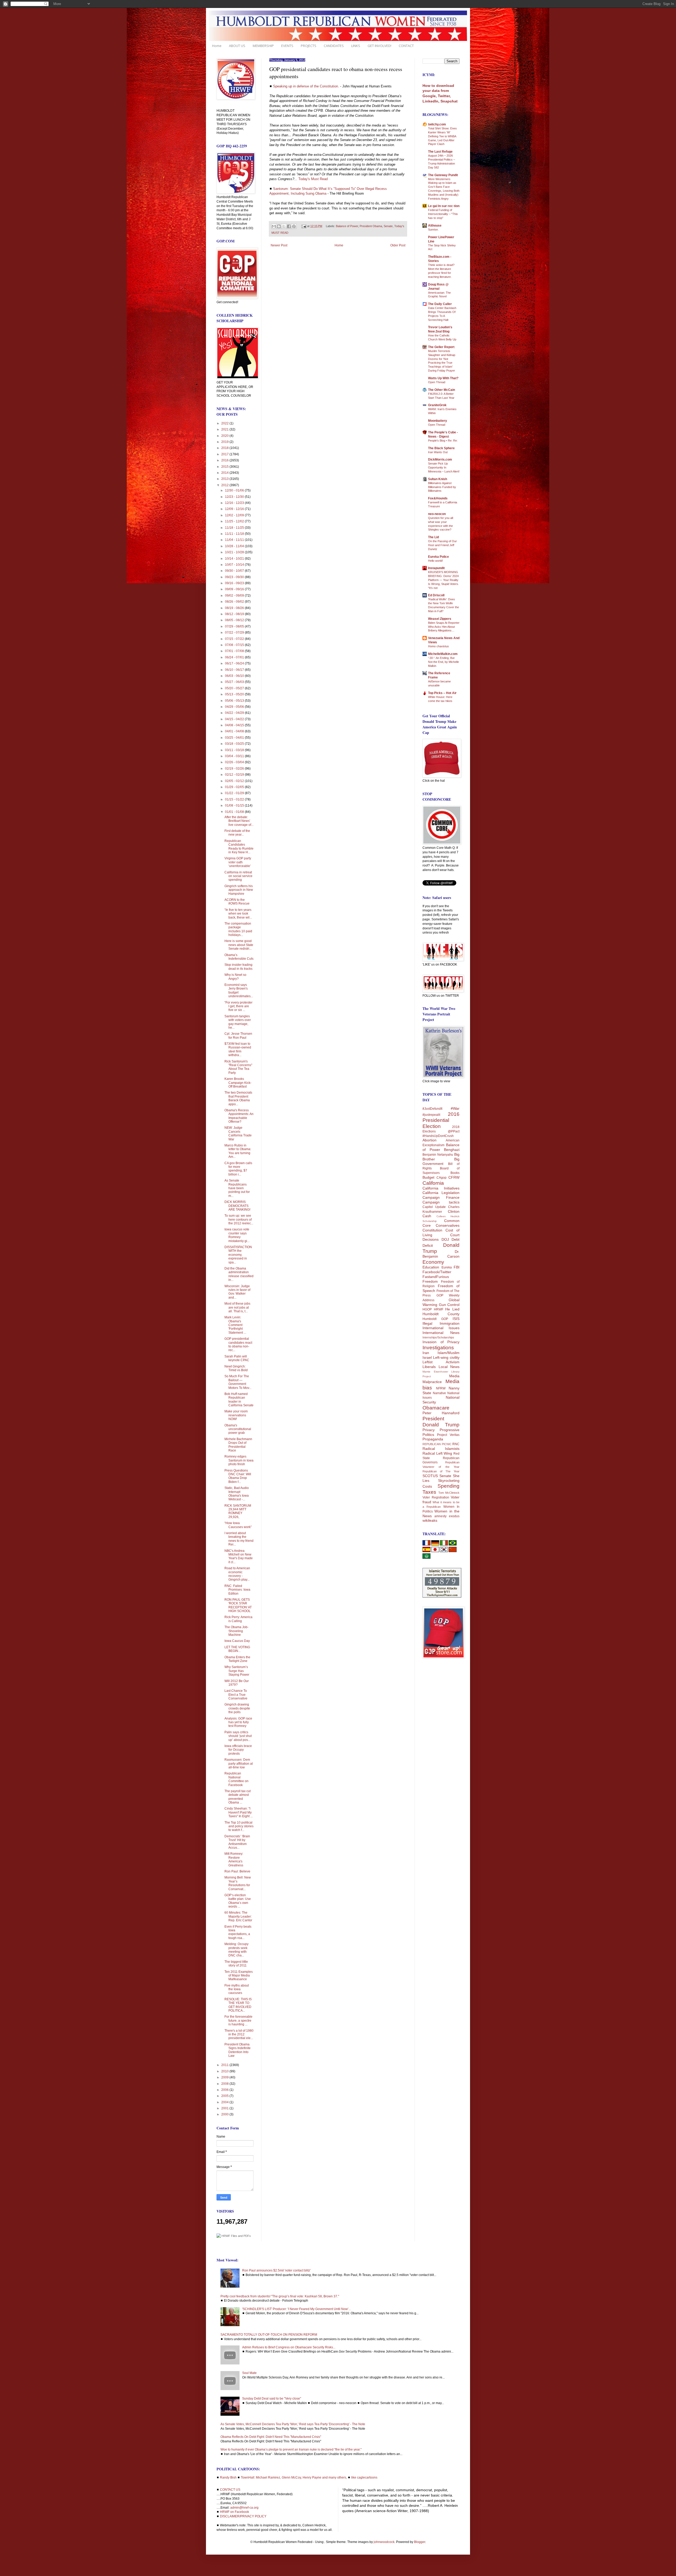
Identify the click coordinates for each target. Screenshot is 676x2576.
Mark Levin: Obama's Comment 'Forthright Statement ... (235, 1325)
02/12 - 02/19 (235, 775)
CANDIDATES (334, 46)
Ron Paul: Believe (237, 1871)
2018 (225, 448)
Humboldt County (441, 1314)
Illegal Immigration (441, 1323)
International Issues (441, 1328)
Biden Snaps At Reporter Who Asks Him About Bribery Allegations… (444, 627)
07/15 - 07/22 (235, 639)
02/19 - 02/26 (235, 769)
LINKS (356, 46)
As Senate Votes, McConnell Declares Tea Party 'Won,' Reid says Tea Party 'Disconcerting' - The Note (293, 2424)
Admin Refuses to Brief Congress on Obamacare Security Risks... (289, 2347)
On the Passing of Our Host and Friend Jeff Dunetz (442, 545)
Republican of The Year (441, 1471)
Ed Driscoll (436, 595)
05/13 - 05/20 (235, 694)
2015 (225, 467)
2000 (225, 2114)
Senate (388, 226)
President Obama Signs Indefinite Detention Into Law (238, 2050)
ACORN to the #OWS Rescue (237, 902)
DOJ (445, 1239)
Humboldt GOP (435, 1319)
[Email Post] (304, 226)
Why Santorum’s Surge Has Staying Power (237, 1671)
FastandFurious (436, 1277)
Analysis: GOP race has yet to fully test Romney (238, 1722)
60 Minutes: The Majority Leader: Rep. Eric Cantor (238, 1916)
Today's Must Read (313, 179)
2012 (225, 485)
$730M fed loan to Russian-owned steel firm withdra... (238, 1049)
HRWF (439, 1309)
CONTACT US (230, 2490)
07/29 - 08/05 (235, 626)
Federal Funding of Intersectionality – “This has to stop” (443, 214)
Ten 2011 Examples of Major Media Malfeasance (239, 1976)
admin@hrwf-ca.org (244, 2508)
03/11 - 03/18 (235, 750)
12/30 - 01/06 (235, 490)
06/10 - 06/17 (235, 670)
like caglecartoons (364, 2477)
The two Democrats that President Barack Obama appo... (238, 1098)
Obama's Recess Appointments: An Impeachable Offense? (239, 1116)
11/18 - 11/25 (235, 528)
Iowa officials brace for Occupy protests (238, 1750)
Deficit (428, 1245)
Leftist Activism (441, 1362)
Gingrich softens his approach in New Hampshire (239, 890)
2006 (225, 2090)
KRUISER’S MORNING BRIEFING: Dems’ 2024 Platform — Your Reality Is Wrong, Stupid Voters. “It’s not (443, 580)
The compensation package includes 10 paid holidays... (238, 929)
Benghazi (452, 1150)
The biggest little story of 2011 (236, 1964)
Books (455, 1173)
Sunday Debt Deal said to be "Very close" (272, 2399)
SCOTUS (430, 1476)
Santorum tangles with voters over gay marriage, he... (238, 1022)
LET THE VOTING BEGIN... (237, 1649)
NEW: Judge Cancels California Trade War (238, 1133)
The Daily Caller (440, 304)
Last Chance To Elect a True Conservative (236, 1695)
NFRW (441, 1388)
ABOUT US (237, 46)
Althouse (435, 226)
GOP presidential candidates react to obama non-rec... (238, 1344)
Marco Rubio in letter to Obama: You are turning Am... (238, 1151)
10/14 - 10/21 (235, 559)
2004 (225, 2102)
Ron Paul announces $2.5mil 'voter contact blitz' (276, 2270)
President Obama (371, 226)
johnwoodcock (384, 2542)
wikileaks (430, 1520)
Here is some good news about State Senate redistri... (239, 945)
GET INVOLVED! (379, 46)
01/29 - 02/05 (235, 787)
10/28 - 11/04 (235, 546)
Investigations (438, 1348)
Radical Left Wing (437, 1453)
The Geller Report (441, 347)
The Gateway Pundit (443, 175)
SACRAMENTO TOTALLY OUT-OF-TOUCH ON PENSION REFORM (269, 2335)
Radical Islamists (441, 1449)
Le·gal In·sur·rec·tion (444, 206)
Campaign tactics (441, 1202)
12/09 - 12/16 (235, 509)
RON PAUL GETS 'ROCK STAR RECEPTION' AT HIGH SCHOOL (238, 1605)
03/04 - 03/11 (235, 756)
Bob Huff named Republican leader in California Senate (239, 1400)
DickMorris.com (440, 460)
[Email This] (274, 226)
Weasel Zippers (440, 619)
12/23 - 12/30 (235, 497)
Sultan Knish (438, 479)
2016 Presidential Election (441, 1120)
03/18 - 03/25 (235, 744)
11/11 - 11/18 (235, 534)
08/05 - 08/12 (235, 620)
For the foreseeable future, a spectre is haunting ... (238, 2020)
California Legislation (441, 1193)
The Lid (433, 537)
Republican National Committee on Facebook (236, 1779)
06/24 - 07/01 (235, 657)
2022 (225, 423)
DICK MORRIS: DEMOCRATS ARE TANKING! (237, 1206)
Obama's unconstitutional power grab (238, 1429)
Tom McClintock (449, 1493)
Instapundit (436, 568)
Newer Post (279, 245)
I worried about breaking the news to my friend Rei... (239, 1539)
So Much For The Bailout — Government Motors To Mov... (238, 1382)
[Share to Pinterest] (294, 226)
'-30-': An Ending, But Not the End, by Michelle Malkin (443, 662)
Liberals (429, 1367)
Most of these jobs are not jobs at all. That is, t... (237, 1307)
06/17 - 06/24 (235, 663)
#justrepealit (431, 1115)
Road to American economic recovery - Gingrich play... (237, 1574)
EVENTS (287, 46)
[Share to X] (284, 226)
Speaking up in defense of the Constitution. (306, 86)
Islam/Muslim (449, 1353)
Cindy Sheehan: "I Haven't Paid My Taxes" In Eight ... (239, 1812)
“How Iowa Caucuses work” (238, 1525)
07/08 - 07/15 (235, 645)
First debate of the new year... (237, 833)
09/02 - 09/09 (235, 596)
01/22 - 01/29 (235, 793)
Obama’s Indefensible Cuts (239, 957)
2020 (225, 436)
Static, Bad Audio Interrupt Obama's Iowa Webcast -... (237, 1494)
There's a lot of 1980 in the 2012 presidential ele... (239, 2034)
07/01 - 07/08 (235, 651)
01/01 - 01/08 (235, 812)
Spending (449, 1486)
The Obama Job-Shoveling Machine (236, 1631)
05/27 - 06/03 (235, 682)
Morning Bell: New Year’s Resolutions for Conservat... (238, 1883)
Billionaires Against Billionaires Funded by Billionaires (442, 487)
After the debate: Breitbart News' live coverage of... (239, 821)
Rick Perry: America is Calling (238, 1619)
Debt (456, 1239)
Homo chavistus (438, 646)
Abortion (429, 1140)
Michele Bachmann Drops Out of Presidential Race (238, 1445)
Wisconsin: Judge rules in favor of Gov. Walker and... (237, 1292)
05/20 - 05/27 (235, 688)
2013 (225, 479)
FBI (457, 1267)
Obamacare (436, 1408)
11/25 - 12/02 (235, 521)
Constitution (432, 1230)
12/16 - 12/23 (235, 503)
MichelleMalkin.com (443, 654)
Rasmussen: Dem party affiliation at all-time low (239, 1764)
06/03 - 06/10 (235, 676)
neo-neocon (437, 514)
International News (441, 1333)
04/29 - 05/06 (235, 707)
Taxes (429, 1492)
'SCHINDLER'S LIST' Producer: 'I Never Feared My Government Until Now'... (296, 2309)
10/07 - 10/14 (235, 565)
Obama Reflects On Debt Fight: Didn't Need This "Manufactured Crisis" (271, 2437)
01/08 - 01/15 (235, 805)
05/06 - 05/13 (235, 701)
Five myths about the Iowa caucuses (237, 1989)
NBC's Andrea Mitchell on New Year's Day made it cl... (239, 1556)
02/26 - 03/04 (235, 762)
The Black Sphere (441, 448)
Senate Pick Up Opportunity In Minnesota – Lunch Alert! (444, 467)
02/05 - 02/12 (235, 781)
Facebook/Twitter (437, 1272)
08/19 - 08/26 (235, 608)
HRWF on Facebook (234, 2512)
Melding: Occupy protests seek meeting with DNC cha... (236, 1950)
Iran (426, 1353)
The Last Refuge (440, 152)
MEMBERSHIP (263, 46)
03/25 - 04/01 (235, 738)
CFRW (454, 1177)
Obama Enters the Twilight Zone (237, 1659)
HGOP (427, 1309)
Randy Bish (228, 2477)
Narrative (439, 1393)
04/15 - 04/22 (235, 719)
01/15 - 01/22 (235, 799)
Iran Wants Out (438, 452)
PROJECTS (309, 46)
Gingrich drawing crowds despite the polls (237, 1708)
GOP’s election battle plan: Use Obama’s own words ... (238, 1901)
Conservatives (448, 1225)
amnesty (440, 1516)
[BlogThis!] (279, 226)
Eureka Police (438, 557)
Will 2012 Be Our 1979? (237, 1683)
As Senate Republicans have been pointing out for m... (237, 1188)
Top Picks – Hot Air (442, 693)
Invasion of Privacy (441, 1342)
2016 (225, 460)
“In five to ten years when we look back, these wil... (238, 914)
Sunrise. (433, 230)
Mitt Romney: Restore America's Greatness (234, 1859)
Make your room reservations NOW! (236, 1415)
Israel (427, 1357)
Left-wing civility (446, 1357)
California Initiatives (441, 1188)
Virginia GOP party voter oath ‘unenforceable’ (238, 862)
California (433, 1183)
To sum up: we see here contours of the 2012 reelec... (239, 1219)
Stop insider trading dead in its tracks (238, 967)
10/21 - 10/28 (235, 552)
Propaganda (433, 1439)
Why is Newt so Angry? (235, 977)
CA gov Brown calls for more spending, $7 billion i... (238, 1169)
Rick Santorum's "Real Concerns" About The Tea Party (238, 1067)
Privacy (429, 1430)
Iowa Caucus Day (237, 1641)
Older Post (398, 245)
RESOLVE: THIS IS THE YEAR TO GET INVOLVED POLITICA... (238, 2005)
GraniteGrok (437, 405)
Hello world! (435, 561)
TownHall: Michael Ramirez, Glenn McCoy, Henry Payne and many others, (294, 2477)
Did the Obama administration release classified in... (239, 1274)
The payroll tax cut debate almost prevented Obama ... (238, 1797)
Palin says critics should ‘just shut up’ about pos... (238, 1736)
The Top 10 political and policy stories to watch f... (239, 1826)
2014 (225, 473)
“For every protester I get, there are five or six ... (238, 1006)
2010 (225, 2071)
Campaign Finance (441, 1197)
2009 (225, 2077)
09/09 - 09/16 (235, 589)
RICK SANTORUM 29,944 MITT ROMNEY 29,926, (238, 1511)
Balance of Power (347, 226)
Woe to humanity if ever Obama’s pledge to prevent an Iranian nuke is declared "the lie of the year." (291, 2449)
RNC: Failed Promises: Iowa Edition (237, 1590)
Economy (433, 1262)
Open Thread (437, 382)
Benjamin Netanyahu (438, 1155)
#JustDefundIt (432, 1109)
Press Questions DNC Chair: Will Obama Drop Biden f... (238, 1476)
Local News (449, 1367)
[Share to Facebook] (289, 226)
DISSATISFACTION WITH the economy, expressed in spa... (238, 1255)
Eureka (447, 1267)
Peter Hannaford (441, 1413)
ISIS (456, 1319)
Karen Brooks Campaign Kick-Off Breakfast (238, 1083)
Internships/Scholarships (438, 1337)
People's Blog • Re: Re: (443, 441)
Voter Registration (436, 1497)
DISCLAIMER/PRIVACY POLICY (243, 2516)
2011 (225, 2065)
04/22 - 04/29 (235, 713)
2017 (225, 454)
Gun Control (449, 1305)
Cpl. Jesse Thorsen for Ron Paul (238, 1036)
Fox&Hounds (438, 498)
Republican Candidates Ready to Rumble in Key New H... (239, 847)
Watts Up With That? (443, 378)
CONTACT (406, 46)
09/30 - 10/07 (235, 571)
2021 (225, 429)
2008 (225, 2084)
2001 (225, 2108)
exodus (454, 1516)
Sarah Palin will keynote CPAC (237, 1358)
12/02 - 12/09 (235, 515)
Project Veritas (448, 1435)
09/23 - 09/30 (235, 577)
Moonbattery (438, 421)
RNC (456, 1444)
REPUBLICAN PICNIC (437, 1444)
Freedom (430, 1281)
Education (431, 1267)
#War (455, 1108)
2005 (225, 2096)
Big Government (441, 1161)
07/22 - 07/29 (235, 633)
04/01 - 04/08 (235, 731)
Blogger (420, 2542)
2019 (225, 442)
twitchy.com (437, 124)
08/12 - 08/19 (235, 614)
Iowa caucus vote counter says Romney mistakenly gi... (237, 1235)
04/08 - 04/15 (235, 725)
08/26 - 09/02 (235, 602)
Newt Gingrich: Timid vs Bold (236, 1368)
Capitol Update (434, 1207)
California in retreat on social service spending (238, 876)
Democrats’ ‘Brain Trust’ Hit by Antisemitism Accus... (237, 1842)
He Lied (452, 1309)
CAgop (442, 1178)
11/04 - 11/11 (235, 540)
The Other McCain (442, 390)
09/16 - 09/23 (235, 583)
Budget (428, 1177)
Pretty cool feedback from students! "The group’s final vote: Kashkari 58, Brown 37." (280, 2296)
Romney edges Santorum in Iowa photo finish (239, 1460)
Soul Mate (249, 2373)
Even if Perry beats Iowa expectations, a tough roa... (238, 1932)
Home (217, 46)
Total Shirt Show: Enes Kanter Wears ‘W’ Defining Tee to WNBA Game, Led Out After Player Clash (442, 136)
